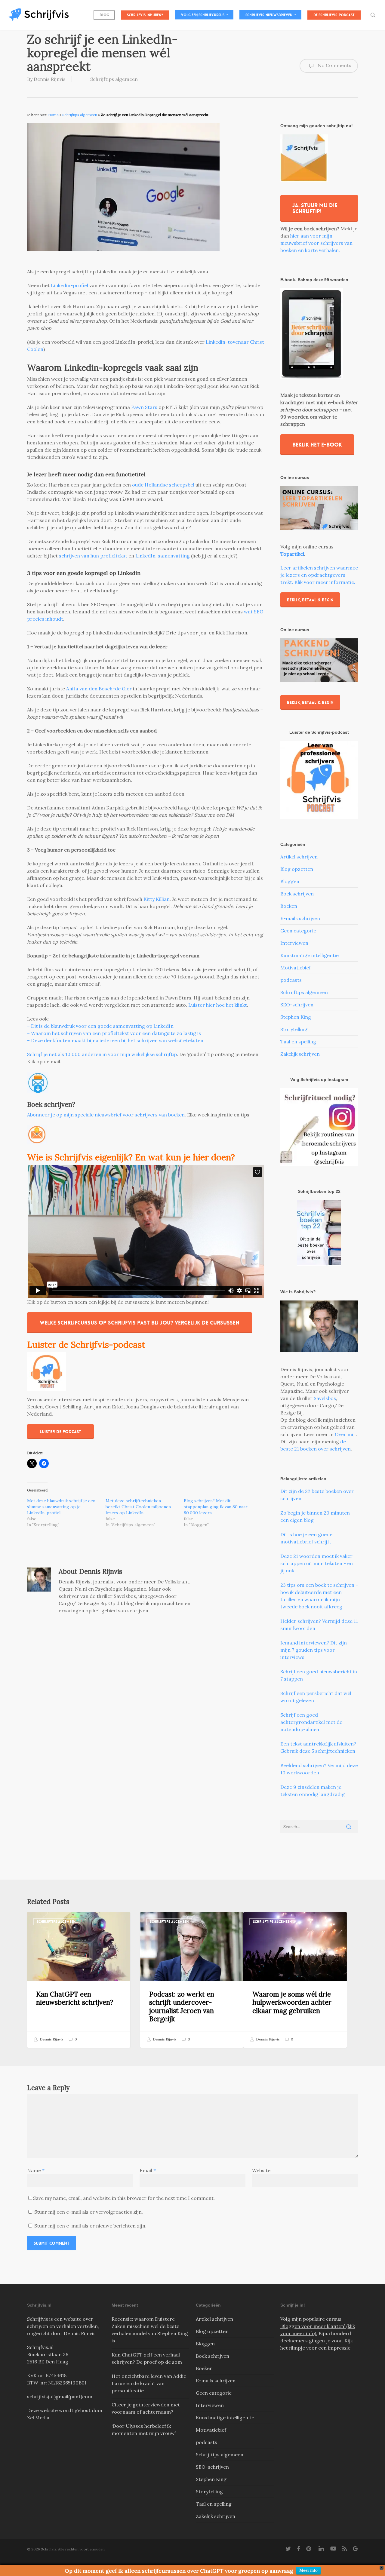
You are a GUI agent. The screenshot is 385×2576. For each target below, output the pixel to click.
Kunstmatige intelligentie (310, 955)
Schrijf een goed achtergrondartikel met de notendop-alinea (311, 1722)
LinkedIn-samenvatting (163, 556)
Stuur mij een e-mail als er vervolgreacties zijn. (89, 2212)
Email (148, 2170)
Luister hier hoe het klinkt (218, 1005)
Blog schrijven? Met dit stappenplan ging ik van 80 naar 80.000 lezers (216, 1507)
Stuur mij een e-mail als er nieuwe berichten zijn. (90, 2226)
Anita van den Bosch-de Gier (99, 689)
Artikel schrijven (299, 857)
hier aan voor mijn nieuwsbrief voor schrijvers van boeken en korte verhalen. (316, 243)
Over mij (345, 1434)
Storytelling (294, 1029)
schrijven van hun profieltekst (93, 556)
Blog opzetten (297, 869)
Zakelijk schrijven (300, 1054)
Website (261, 2170)
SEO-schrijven (297, 1005)
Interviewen (294, 943)
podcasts (291, 980)
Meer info (308, 2570)
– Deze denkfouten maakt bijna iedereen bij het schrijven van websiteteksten (115, 1040)
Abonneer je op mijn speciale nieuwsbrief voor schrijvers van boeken (106, 1115)
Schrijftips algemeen (114, 79)
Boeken (289, 906)
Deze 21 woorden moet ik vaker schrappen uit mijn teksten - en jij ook (317, 1563)
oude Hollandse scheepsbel (164, 485)
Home (53, 115)
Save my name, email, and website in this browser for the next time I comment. (124, 2198)
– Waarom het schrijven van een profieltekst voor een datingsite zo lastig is (114, 1033)
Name (36, 2170)
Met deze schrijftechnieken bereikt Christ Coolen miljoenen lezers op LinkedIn (138, 1507)
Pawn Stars (144, 407)
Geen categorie (298, 931)
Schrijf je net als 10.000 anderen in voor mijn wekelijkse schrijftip (102, 1054)
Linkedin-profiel (70, 285)
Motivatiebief (296, 968)
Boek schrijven (297, 894)
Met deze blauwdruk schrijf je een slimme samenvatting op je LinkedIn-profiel (61, 1507)
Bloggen (290, 881)
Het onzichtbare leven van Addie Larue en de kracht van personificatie (149, 2383)
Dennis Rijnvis (50, 79)
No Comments (334, 65)
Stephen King (296, 1017)
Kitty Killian (157, 899)
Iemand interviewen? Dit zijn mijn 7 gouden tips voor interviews (314, 1650)
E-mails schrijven (300, 918)
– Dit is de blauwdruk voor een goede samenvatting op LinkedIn (100, 1026)
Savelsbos (325, 1398)
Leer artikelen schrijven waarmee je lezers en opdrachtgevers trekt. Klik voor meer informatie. (319, 575)
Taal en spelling (298, 1042)
